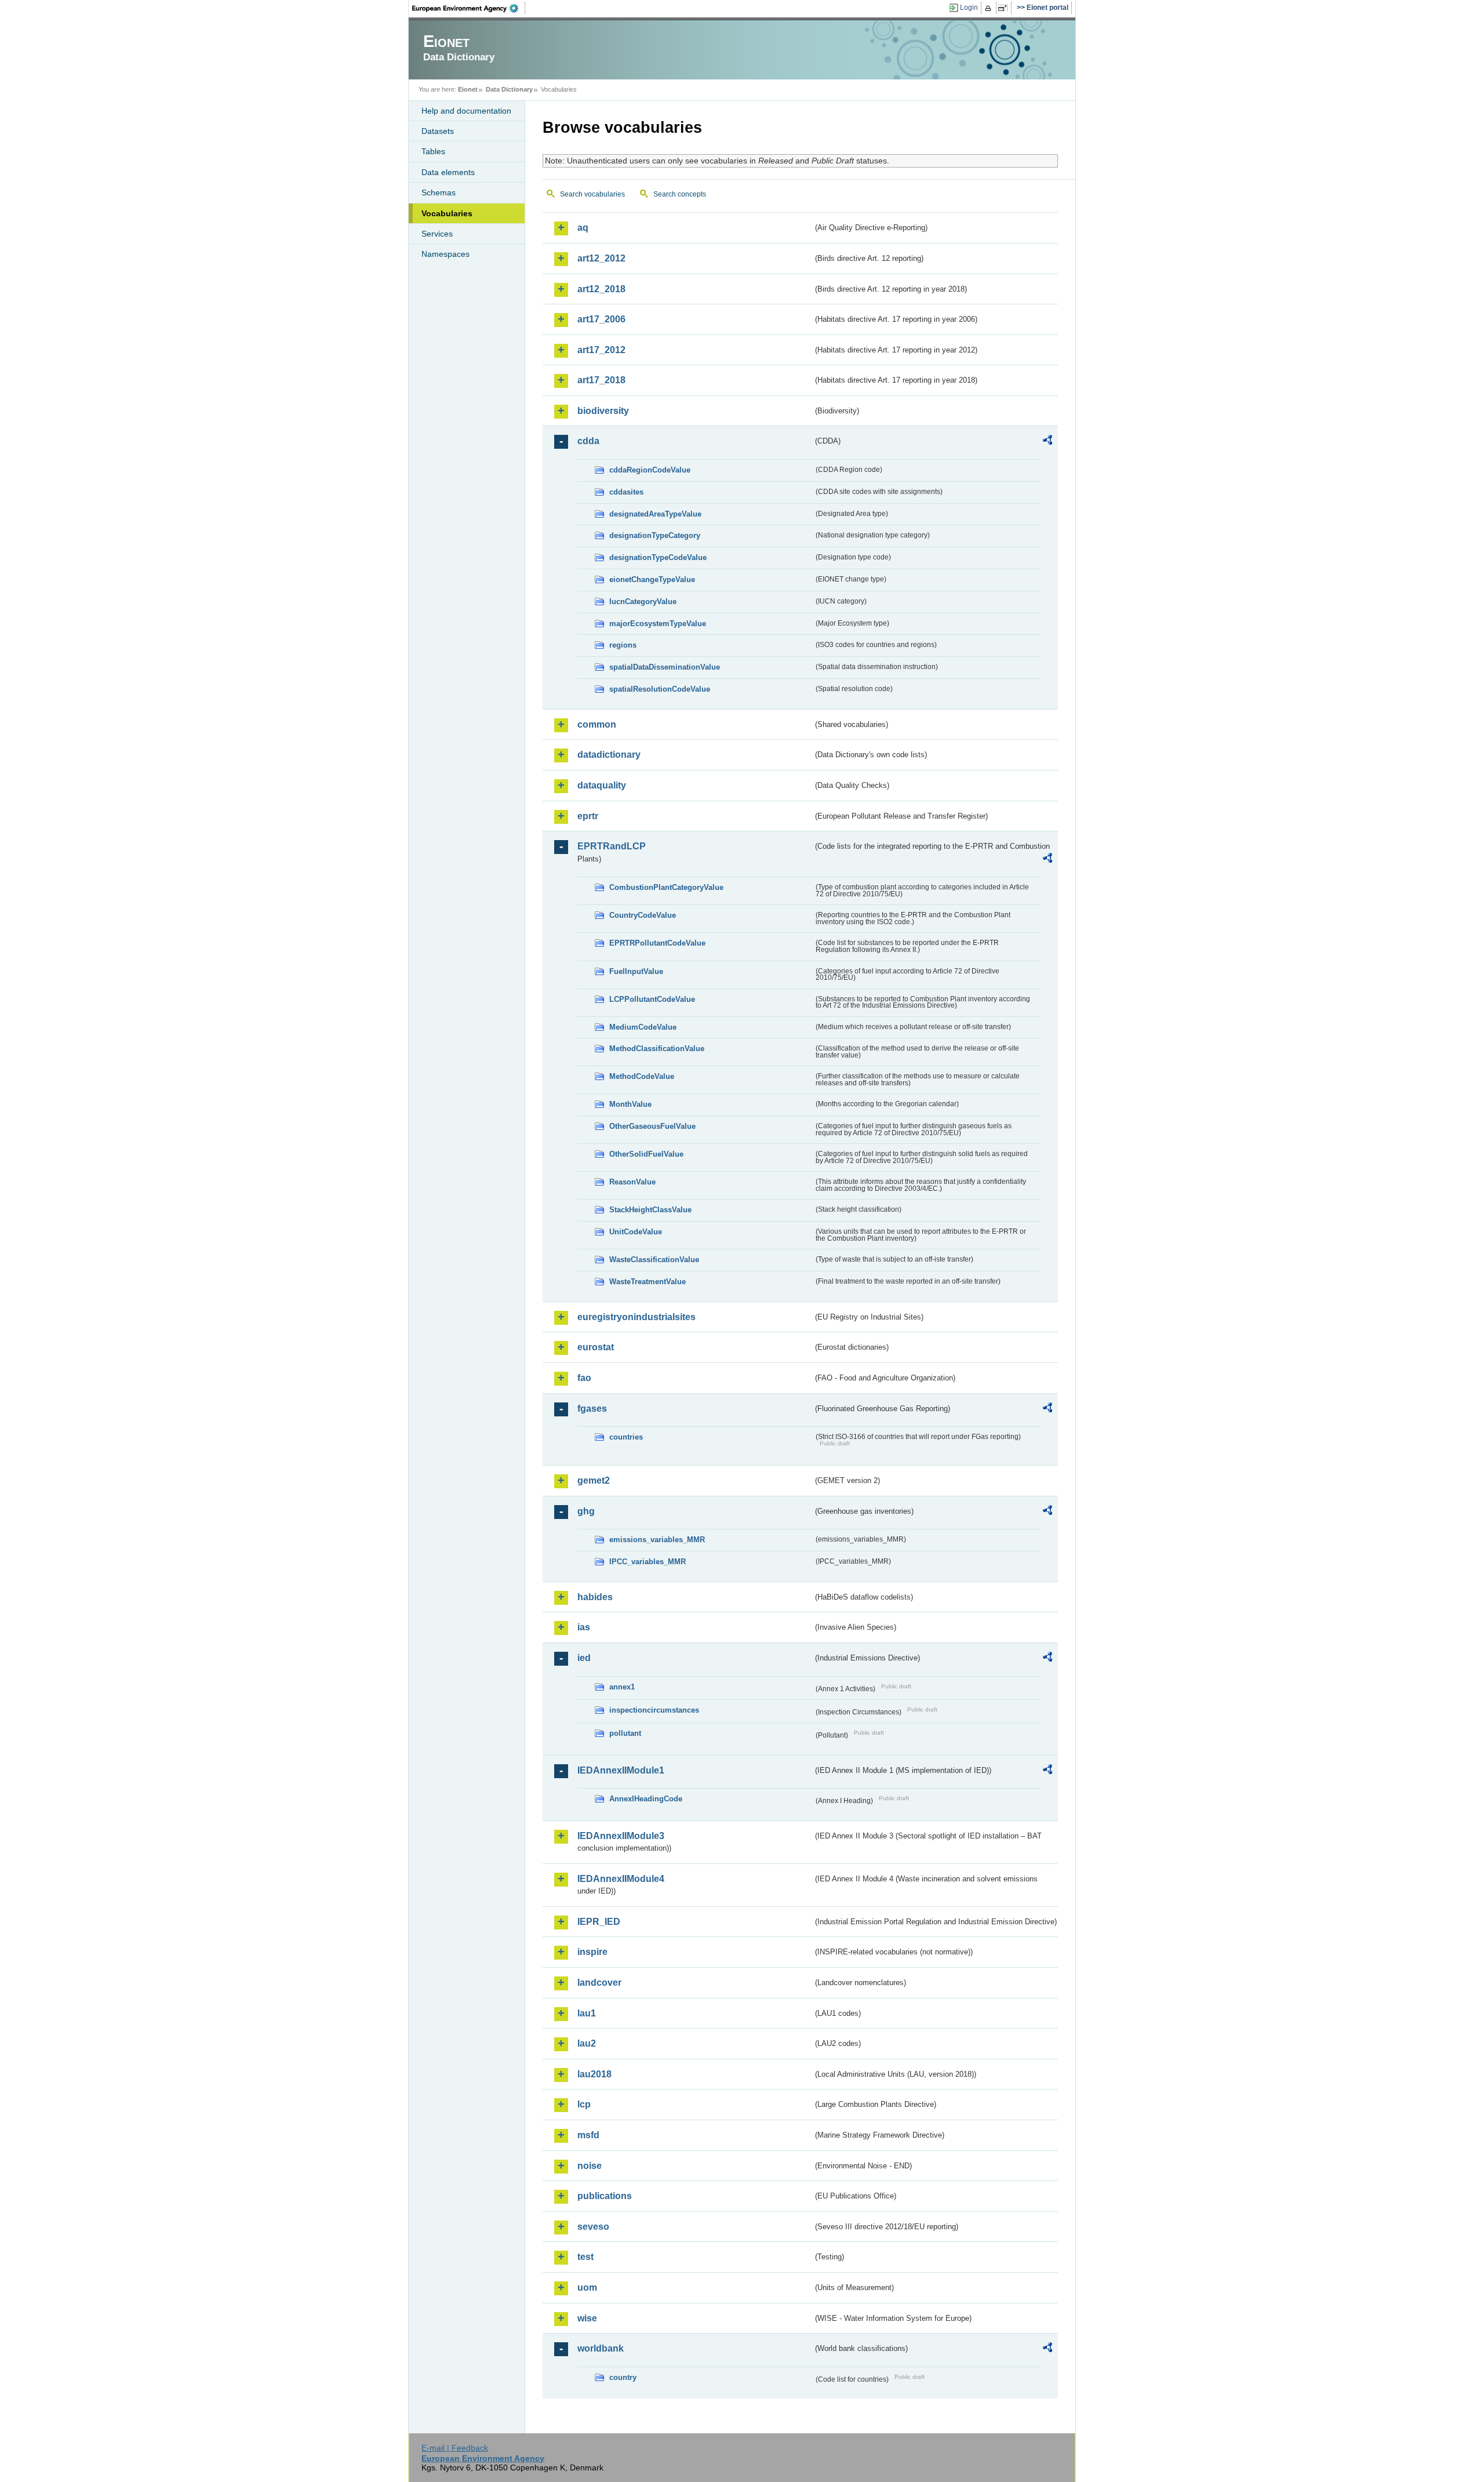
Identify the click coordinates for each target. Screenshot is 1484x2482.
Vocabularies (447, 213)
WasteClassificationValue (654, 1260)
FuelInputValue (636, 971)
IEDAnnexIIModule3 (621, 1836)
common (597, 724)
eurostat (596, 1347)
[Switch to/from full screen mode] (1005, 8)
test (585, 2257)
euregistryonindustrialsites (636, 1317)
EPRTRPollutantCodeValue (657, 943)
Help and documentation (466, 111)
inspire (592, 1952)
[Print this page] (990, 8)
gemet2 (594, 1480)
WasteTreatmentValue (648, 1282)
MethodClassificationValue (657, 1049)
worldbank (601, 2348)
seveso (593, 2227)
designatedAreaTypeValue (655, 514)
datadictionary (609, 755)
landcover (599, 1983)
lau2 (587, 2043)
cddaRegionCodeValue (650, 470)
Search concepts (680, 194)
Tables (433, 151)
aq (583, 228)
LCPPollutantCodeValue (652, 999)
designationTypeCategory (655, 535)
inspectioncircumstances (654, 1710)
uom (587, 2287)
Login (969, 8)
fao (584, 1378)
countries (626, 1437)
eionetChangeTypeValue (652, 579)
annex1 (622, 1687)
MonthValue (630, 1104)
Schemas (439, 192)
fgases (592, 1409)
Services (437, 234)
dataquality (602, 785)
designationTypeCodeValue (658, 557)
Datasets (438, 131)
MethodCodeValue (642, 1076)
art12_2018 (601, 289)
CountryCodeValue (643, 915)
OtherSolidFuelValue (646, 1154)
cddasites (626, 492)
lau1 (587, 2013)
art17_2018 (601, 380)
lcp (584, 2104)
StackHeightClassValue (650, 1210)
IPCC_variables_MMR (648, 1562)
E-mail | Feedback (455, 2448)
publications (605, 2196)
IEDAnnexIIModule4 (621, 1879)
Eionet (468, 89)
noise (590, 2166)
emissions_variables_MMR (657, 1540)
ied (584, 1658)
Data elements (448, 172)
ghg (586, 1511)
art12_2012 (601, 258)
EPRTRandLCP (612, 846)
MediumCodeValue (643, 1027)
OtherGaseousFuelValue (652, 1126)
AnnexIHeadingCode (646, 1799)
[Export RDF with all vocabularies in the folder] (1047, 442)
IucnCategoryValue (643, 602)
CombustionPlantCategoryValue (666, 887)
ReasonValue (632, 1182)
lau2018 (594, 2074)
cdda (588, 441)
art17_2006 (601, 319)
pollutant (625, 1733)
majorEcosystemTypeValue (658, 624)
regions (623, 645)
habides (595, 1597)
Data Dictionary (509, 89)
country (623, 2377)
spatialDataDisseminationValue (665, 667)
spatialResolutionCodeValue (660, 689)
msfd (588, 2135)
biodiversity (603, 411)
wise (587, 2318)
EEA (469, 8)
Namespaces (445, 254)
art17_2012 (601, 350)
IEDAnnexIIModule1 (621, 1770)
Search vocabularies (592, 194)
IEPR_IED (599, 1922)
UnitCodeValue (636, 1232)
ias (584, 1627)
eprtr (588, 816)
